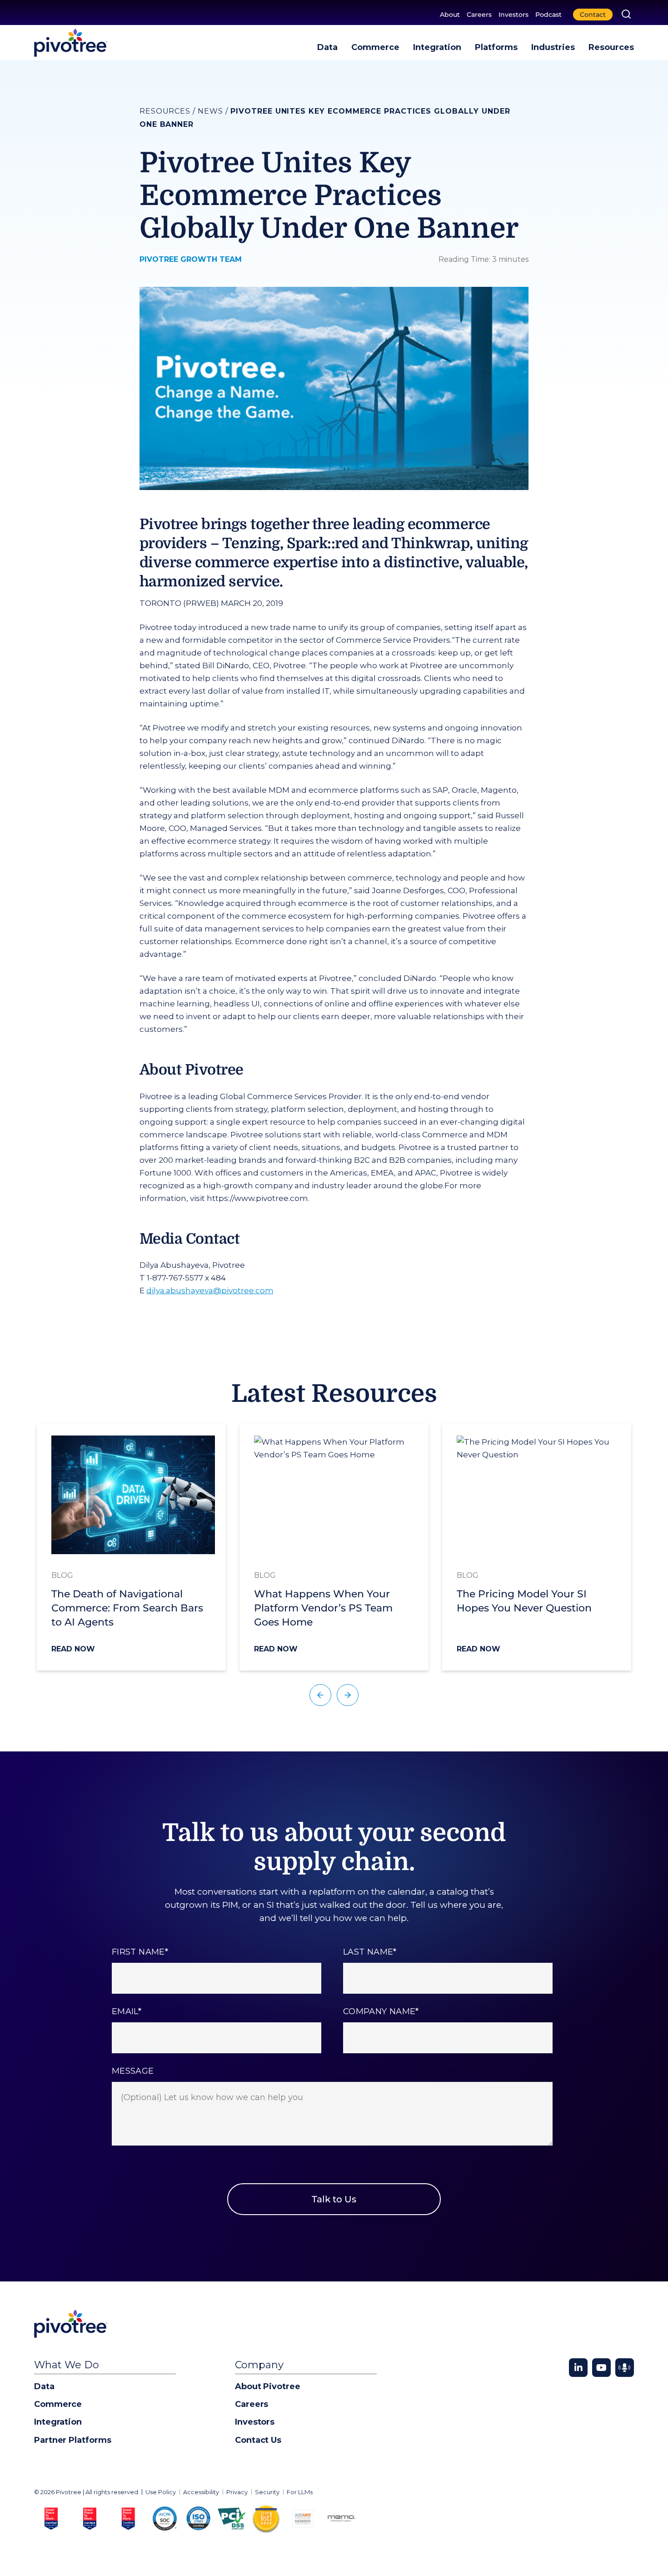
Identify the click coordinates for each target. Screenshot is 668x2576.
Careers (479, 15)
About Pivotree (268, 2386)
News (210, 111)
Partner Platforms (72, 2440)
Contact (593, 15)
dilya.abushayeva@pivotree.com (210, 1291)
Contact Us (258, 2440)
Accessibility (201, 2492)
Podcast (548, 15)
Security (267, 2492)
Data (327, 47)
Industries (553, 47)
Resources (611, 47)
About (450, 15)
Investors (513, 15)
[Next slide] (348, 1695)
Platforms (496, 47)
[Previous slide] (320, 1695)
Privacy (237, 2492)
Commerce (375, 47)
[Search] (626, 14)
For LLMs (300, 2492)
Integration (437, 47)
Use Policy (161, 2492)
